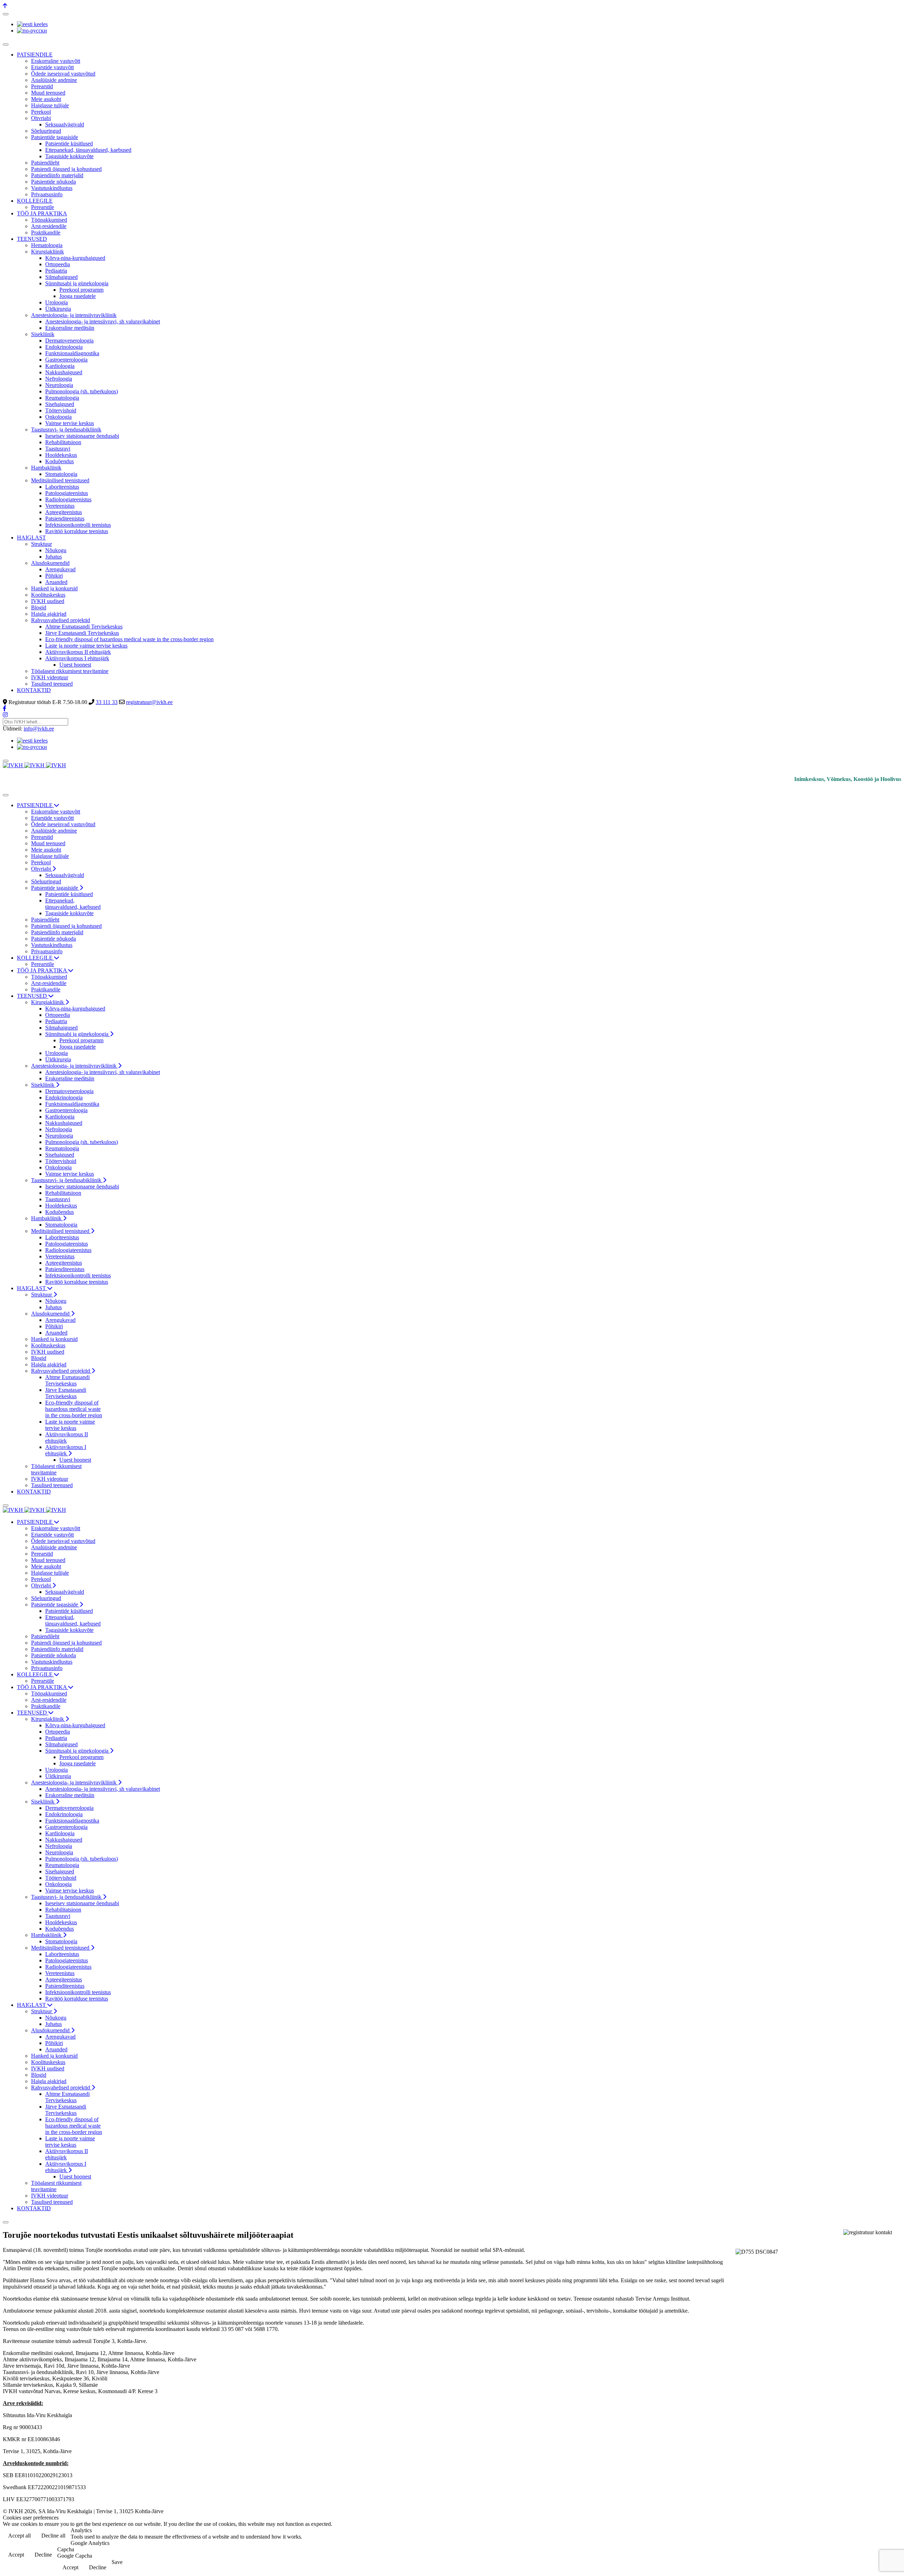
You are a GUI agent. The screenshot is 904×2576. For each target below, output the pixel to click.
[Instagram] (5, 715)
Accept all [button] (19, 2536)
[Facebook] (5, 708)
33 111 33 (107, 702)
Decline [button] (43, 2555)
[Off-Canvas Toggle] (6, 14)
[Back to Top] (5, 6)
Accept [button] (16, 2555)
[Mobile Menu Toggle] (6, 44)
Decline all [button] (53, 2536)
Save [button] (117, 2562)
